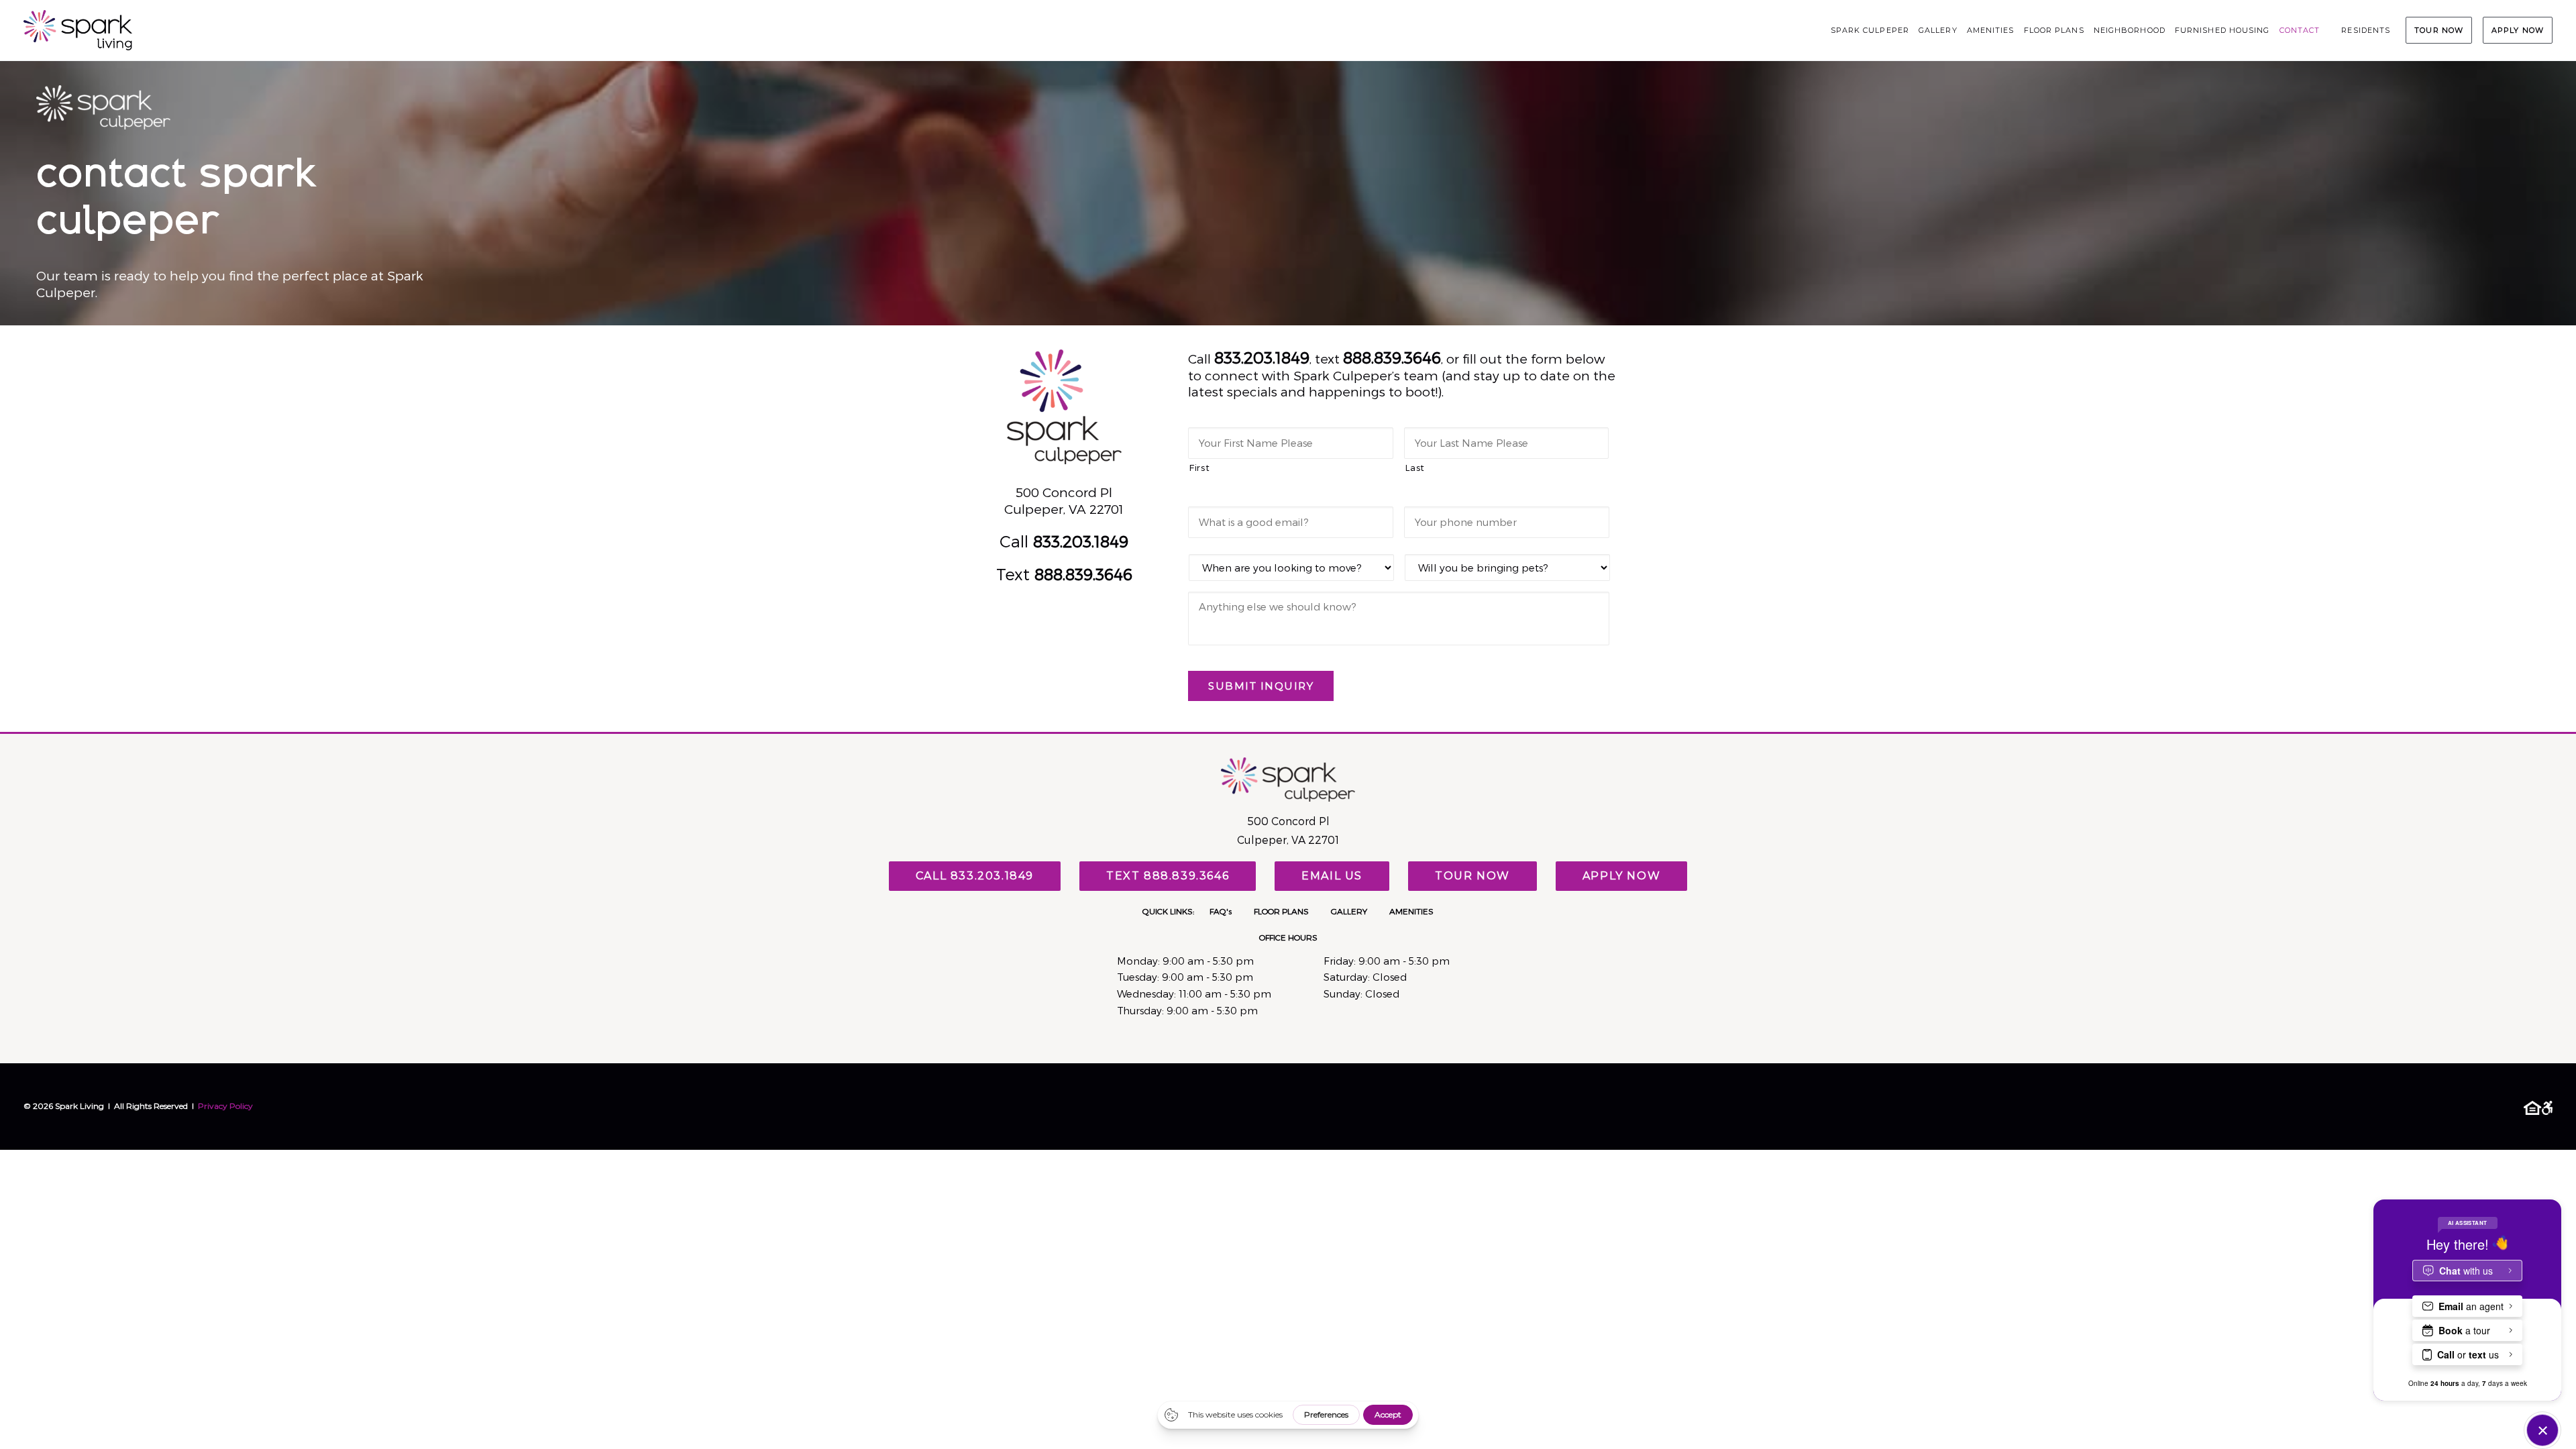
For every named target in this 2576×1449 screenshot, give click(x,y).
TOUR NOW (2439, 30)
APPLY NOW (2518, 30)
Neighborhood (2130, 30)
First (1199, 467)
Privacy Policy (225, 1106)
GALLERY (1349, 911)
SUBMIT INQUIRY (1261, 686)
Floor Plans (2054, 30)
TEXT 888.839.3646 (1168, 876)
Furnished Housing (2222, 30)
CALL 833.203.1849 (975, 876)
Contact (2300, 30)
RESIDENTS (2366, 30)
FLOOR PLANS (1281, 911)
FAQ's (1221, 911)
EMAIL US (1332, 876)
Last (1415, 467)
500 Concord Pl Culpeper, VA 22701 (1064, 500)
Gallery (1938, 30)
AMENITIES (1411, 911)
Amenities (1991, 30)
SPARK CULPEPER (1870, 30)
